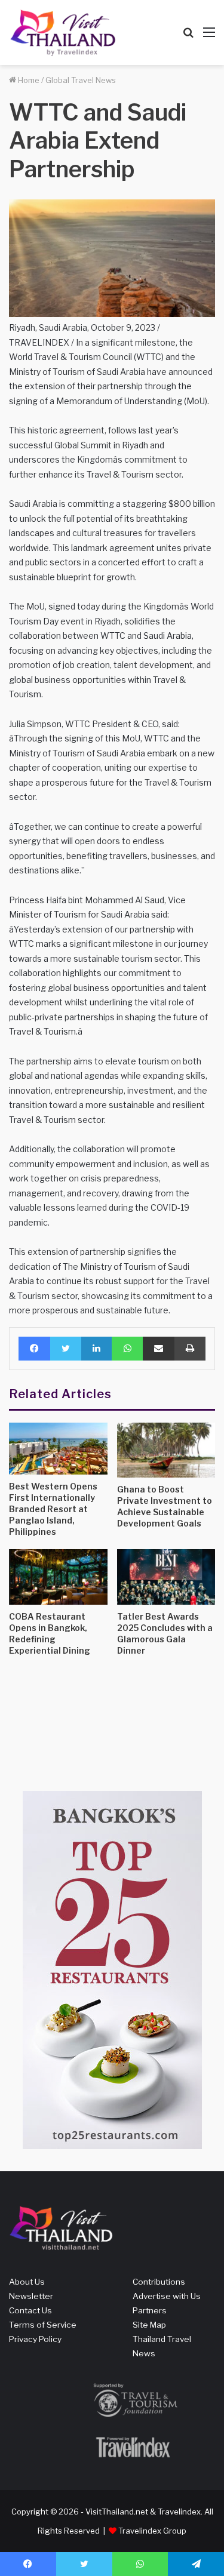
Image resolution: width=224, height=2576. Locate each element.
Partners (150, 2310)
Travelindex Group (152, 2531)
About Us (27, 2282)
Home (28, 80)
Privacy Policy (35, 2339)
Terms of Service (43, 2325)
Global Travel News (81, 80)
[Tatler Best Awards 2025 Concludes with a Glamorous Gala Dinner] (166, 1577)
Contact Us (30, 2310)
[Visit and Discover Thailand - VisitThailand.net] (63, 33)
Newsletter (31, 2296)
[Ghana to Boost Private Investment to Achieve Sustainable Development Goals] (166, 1450)
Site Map (149, 2325)
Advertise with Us (167, 2296)
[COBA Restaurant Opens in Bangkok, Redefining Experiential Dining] (58, 1577)
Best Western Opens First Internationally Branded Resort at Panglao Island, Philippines (53, 1509)
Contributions (159, 2282)
